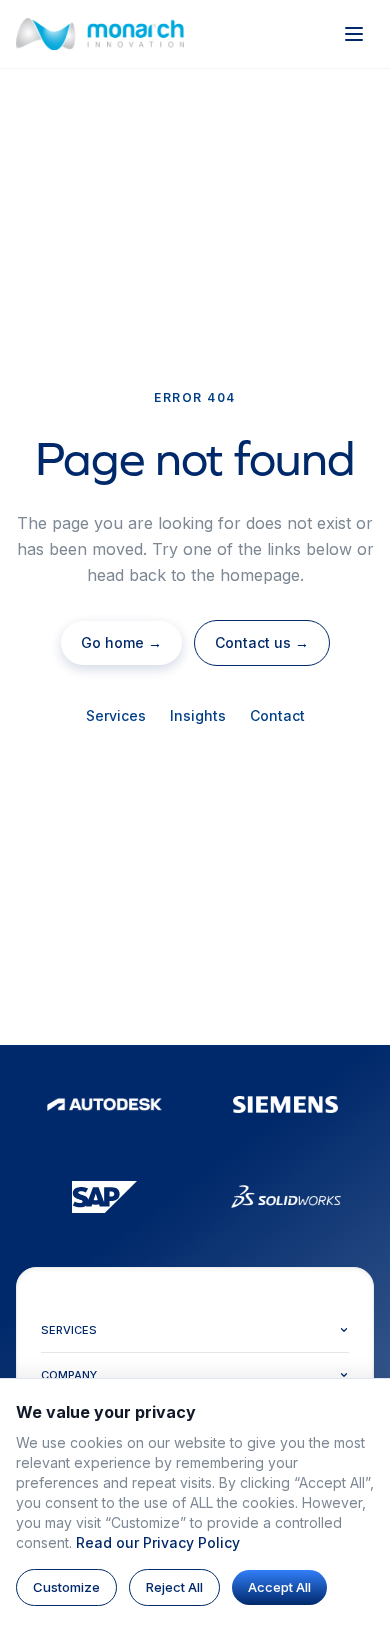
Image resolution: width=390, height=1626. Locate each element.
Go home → (121, 642)
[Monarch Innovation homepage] (100, 34)
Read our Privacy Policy (158, 1542)
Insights (198, 715)
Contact (277, 715)
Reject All (174, 1587)
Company (69, 1375)
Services (116, 715)
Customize (66, 1587)
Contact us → (262, 642)
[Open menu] (354, 34)
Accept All (279, 1587)
